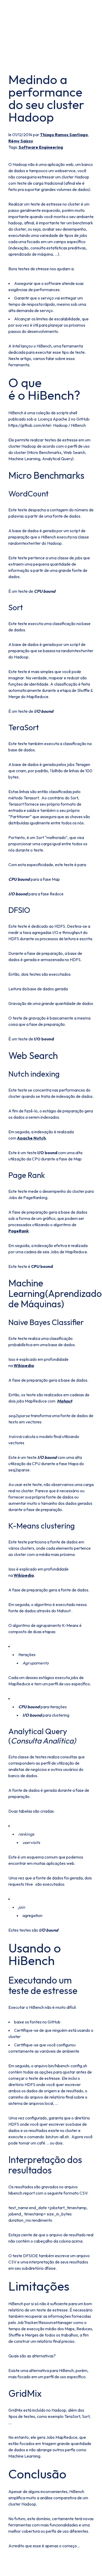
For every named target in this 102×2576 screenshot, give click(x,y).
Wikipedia (24, 1365)
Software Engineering (41, 147)
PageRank (19, 1231)
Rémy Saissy (21, 141)
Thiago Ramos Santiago (64, 135)
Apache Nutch (31, 1138)
